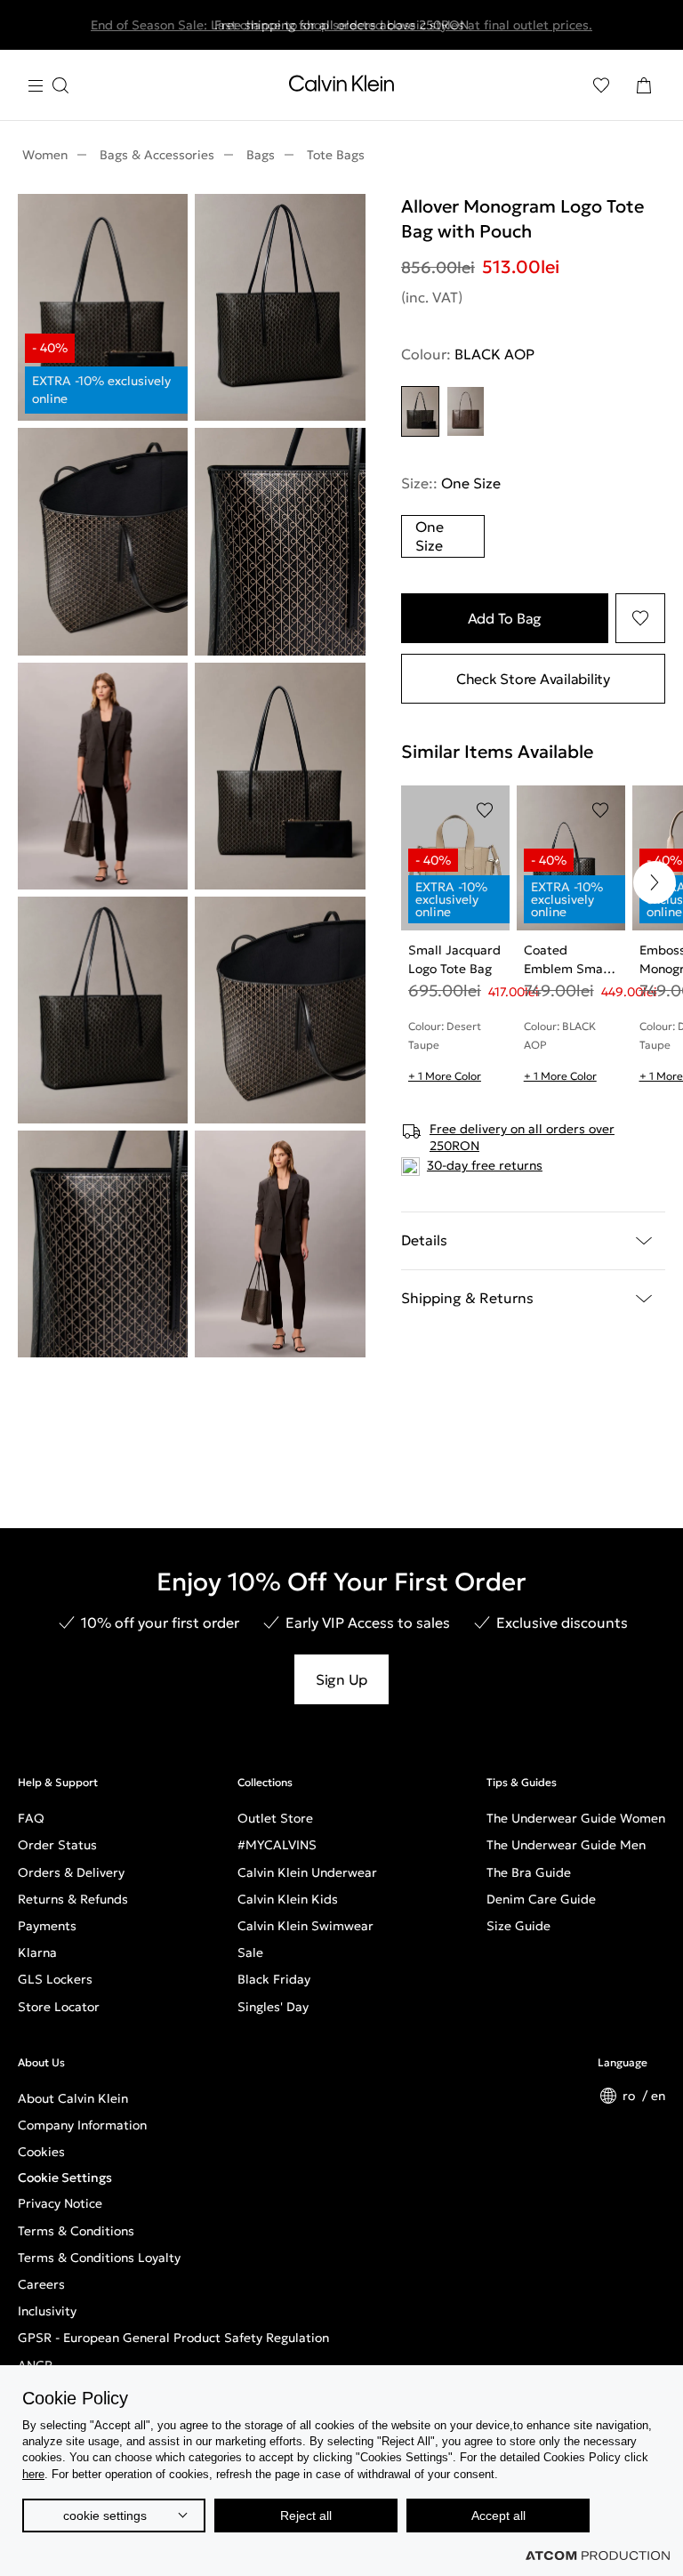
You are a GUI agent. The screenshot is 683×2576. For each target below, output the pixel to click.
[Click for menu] (48, 86)
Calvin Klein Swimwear (305, 1926)
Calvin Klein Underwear (307, 1872)
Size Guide (518, 1926)
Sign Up (341, 1679)
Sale (250, 1952)
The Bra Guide (529, 1872)
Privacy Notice (60, 2203)
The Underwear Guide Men (566, 1845)
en (658, 2096)
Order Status (57, 1845)
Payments (47, 1926)
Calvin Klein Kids (288, 1899)
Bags (261, 155)
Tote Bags (336, 155)
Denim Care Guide (541, 1899)
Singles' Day (273, 2007)
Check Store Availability (533, 679)
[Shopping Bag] (644, 85)
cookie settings (105, 2516)
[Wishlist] (601, 85)
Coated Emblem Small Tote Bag (567, 960)
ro (631, 2096)
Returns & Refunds (73, 1899)
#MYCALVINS (277, 1845)
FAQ (31, 1818)
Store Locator (59, 2007)
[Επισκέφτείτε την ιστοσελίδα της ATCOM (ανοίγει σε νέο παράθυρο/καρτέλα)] (598, 2556)
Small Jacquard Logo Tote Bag (454, 959)
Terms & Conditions (76, 2231)
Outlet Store (275, 1818)
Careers (41, 2284)
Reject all (306, 2516)
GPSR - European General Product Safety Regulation (173, 2338)
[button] (655, 882)
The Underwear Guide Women (576, 1818)
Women (45, 155)
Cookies (41, 2152)
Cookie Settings (65, 2178)
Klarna (37, 1952)
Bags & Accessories (157, 155)
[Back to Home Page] (341, 87)
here (33, 2474)
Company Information (82, 2125)
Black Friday (274, 1979)
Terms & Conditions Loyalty (99, 2258)
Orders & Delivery (71, 1872)
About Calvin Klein (73, 2098)
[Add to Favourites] (640, 618)
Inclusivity (47, 2311)
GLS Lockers (55, 1979)
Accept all (498, 2516)
